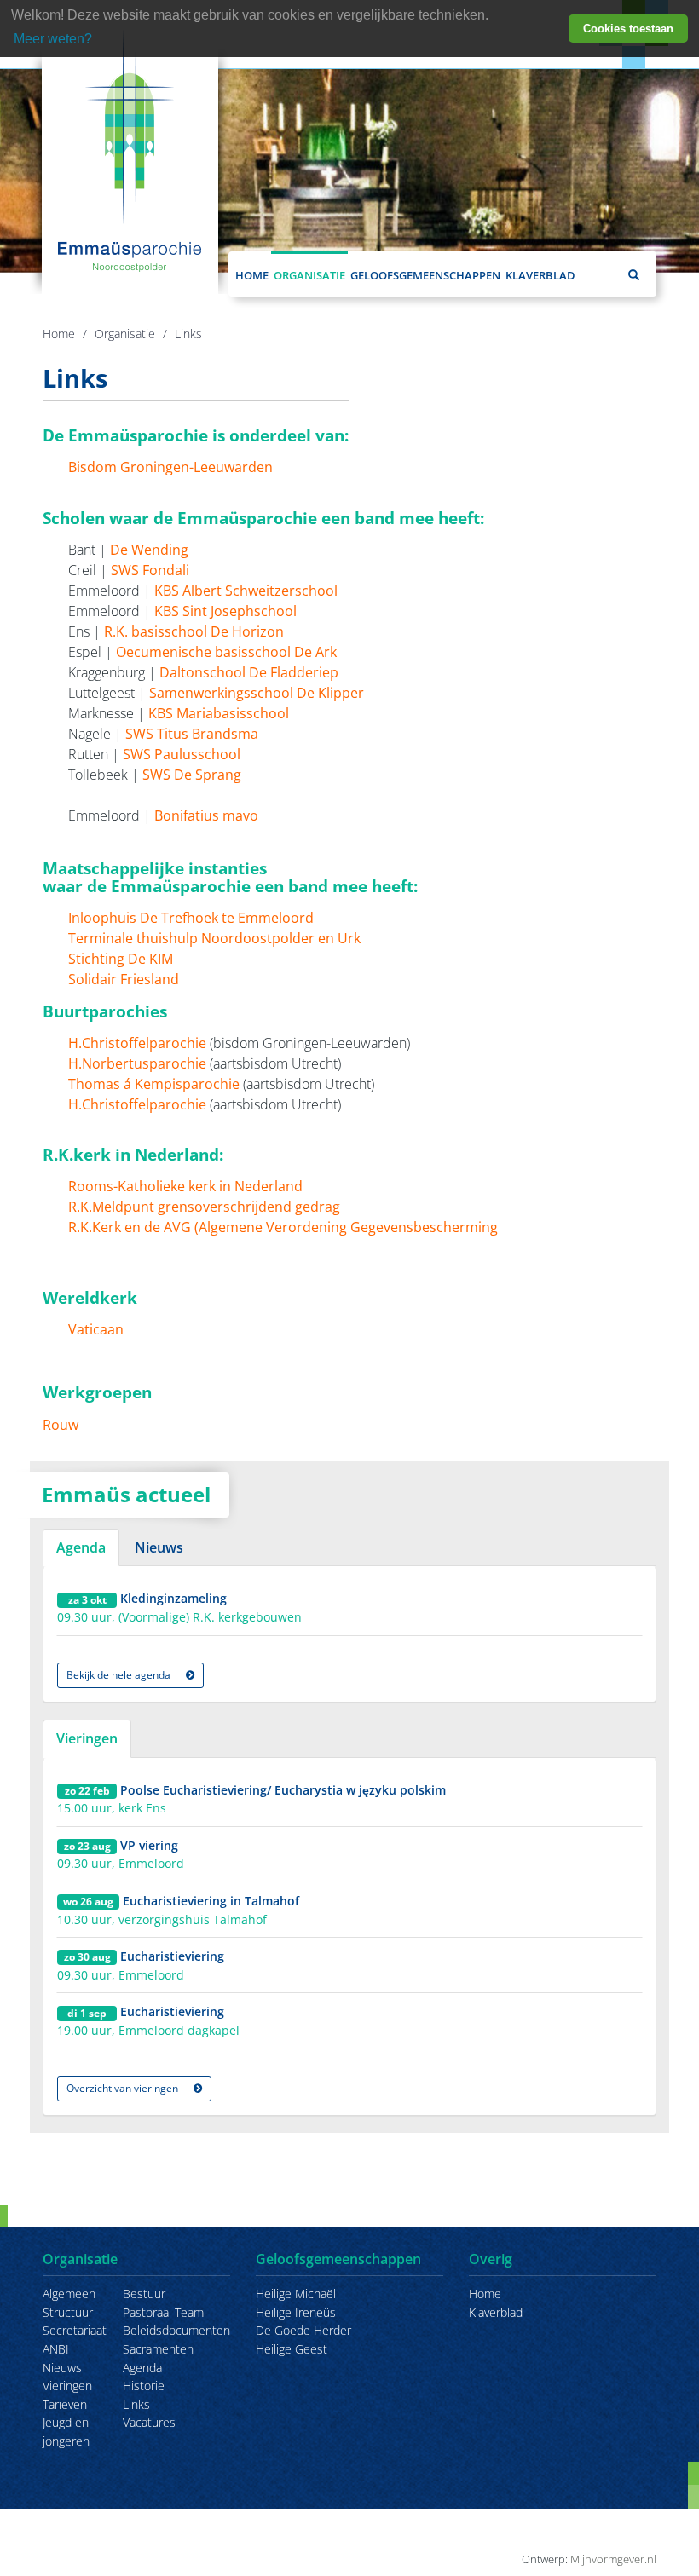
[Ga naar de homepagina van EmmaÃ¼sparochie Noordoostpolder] (130, 149)
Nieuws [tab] (159, 1547)
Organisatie (309, 275)
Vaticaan (96, 1329)
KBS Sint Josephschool (225, 611)
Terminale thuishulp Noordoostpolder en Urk (214, 938)
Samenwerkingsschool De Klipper (257, 693)
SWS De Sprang (192, 775)
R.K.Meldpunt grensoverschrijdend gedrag (204, 1207)
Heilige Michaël (296, 2294)
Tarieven (65, 2404)
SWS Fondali (150, 570)
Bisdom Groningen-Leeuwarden (170, 467)
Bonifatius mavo (206, 815)
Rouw (61, 1425)
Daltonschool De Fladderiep (249, 672)
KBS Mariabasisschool (219, 713)
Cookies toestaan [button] (628, 29)
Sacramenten (158, 2349)
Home (252, 275)
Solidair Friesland (124, 979)
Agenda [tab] (81, 1547)
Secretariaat (75, 2330)
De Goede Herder (303, 2330)
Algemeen (69, 2294)
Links (188, 334)
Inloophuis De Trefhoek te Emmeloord (191, 918)
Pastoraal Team (163, 2312)
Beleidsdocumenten (176, 2330)
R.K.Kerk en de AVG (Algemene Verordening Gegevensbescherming (283, 1227)
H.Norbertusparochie (137, 1063)
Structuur (68, 2312)
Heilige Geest (292, 2349)
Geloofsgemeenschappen (425, 275)
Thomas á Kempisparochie (154, 1084)
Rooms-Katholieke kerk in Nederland (185, 1186)
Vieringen (67, 2386)
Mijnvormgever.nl (613, 2559)
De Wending (149, 550)
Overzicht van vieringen (124, 2088)
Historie (144, 2386)
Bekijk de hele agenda (120, 1675)
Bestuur (144, 2294)
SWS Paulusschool (182, 754)
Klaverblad (540, 275)
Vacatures (149, 2422)
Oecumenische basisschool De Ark (226, 652)
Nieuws (62, 2368)
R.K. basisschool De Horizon (194, 631)
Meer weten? (53, 39)
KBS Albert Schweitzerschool (248, 591)
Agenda (142, 2368)
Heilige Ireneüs (296, 2312)
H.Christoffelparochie (137, 1043)
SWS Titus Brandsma (192, 734)
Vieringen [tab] (87, 1738)
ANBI (56, 2349)
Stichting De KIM (121, 959)
